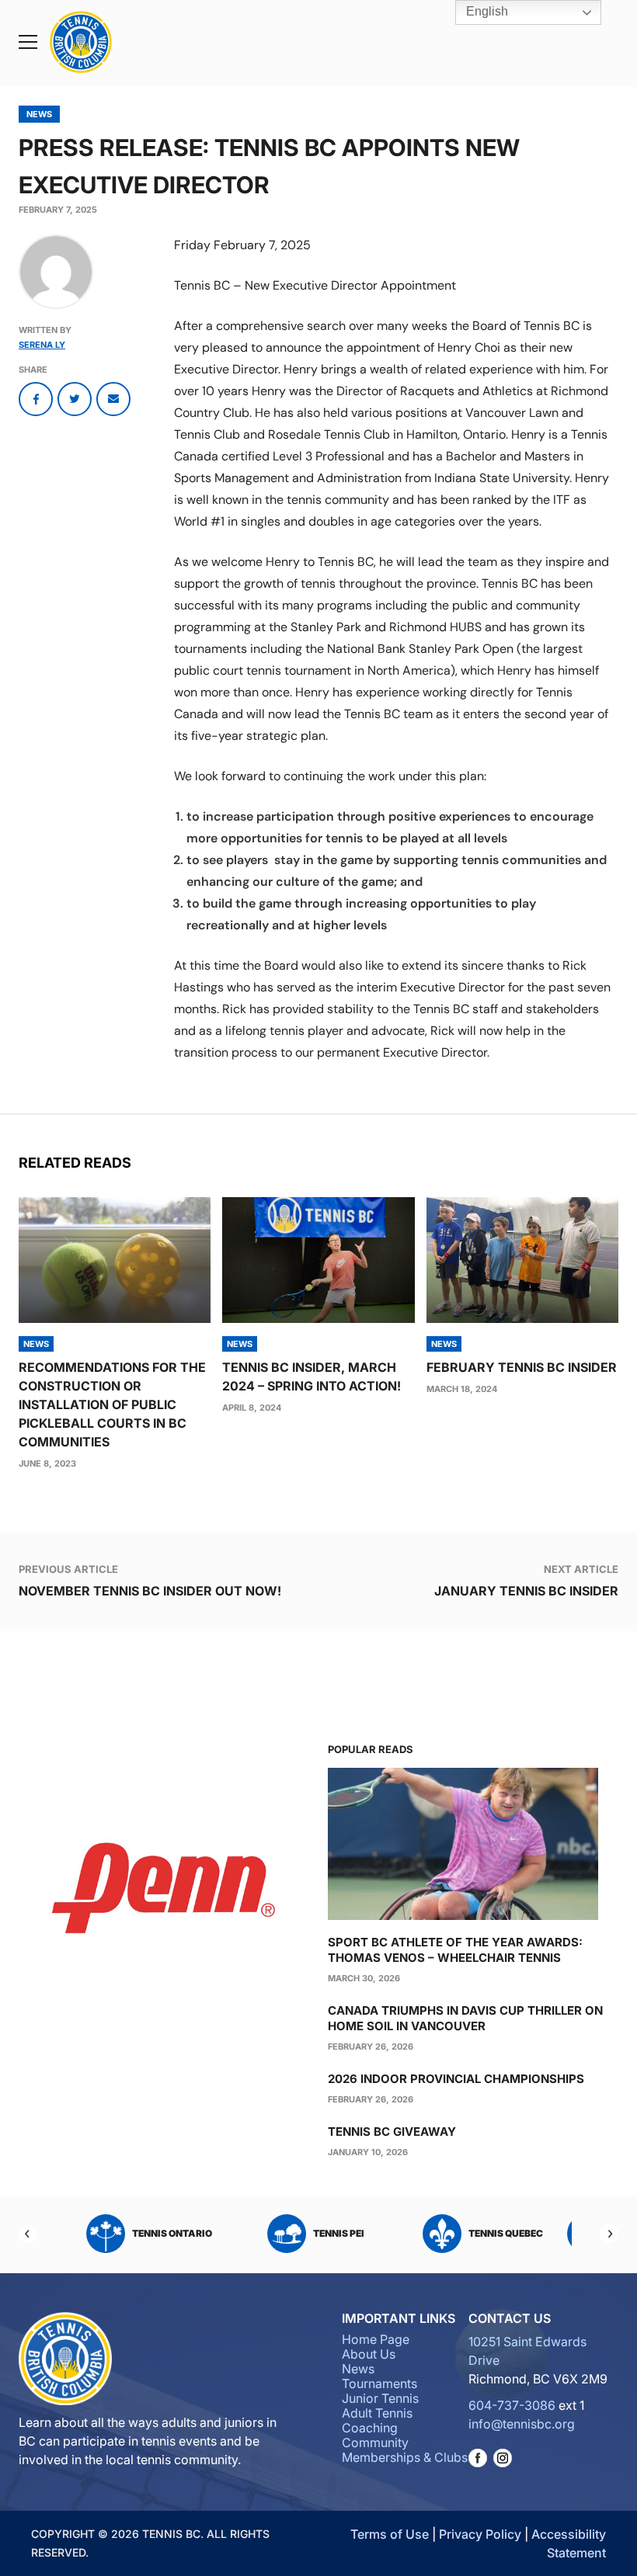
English (486, 11)
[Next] (609, 2234)
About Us (369, 2354)
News (39, 114)
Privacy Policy (480, 2534)
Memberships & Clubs (405, 2457)
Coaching (370, 2428)
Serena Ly (42, 345)
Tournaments (379, 2383)
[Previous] (28, 2234)
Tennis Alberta (506, 2233)
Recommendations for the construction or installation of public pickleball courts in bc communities (112, 1404)
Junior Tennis (380, 2398)
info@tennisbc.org (522, 2424)
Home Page (376, 2339)
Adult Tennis (377, 2413)
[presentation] (115, 1260)
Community (375, 2442)
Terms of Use (390, 2534)
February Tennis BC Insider (522, 1367)
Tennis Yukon (339, 2233)
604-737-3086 (512, 2405)
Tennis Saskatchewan (172, 2233)
